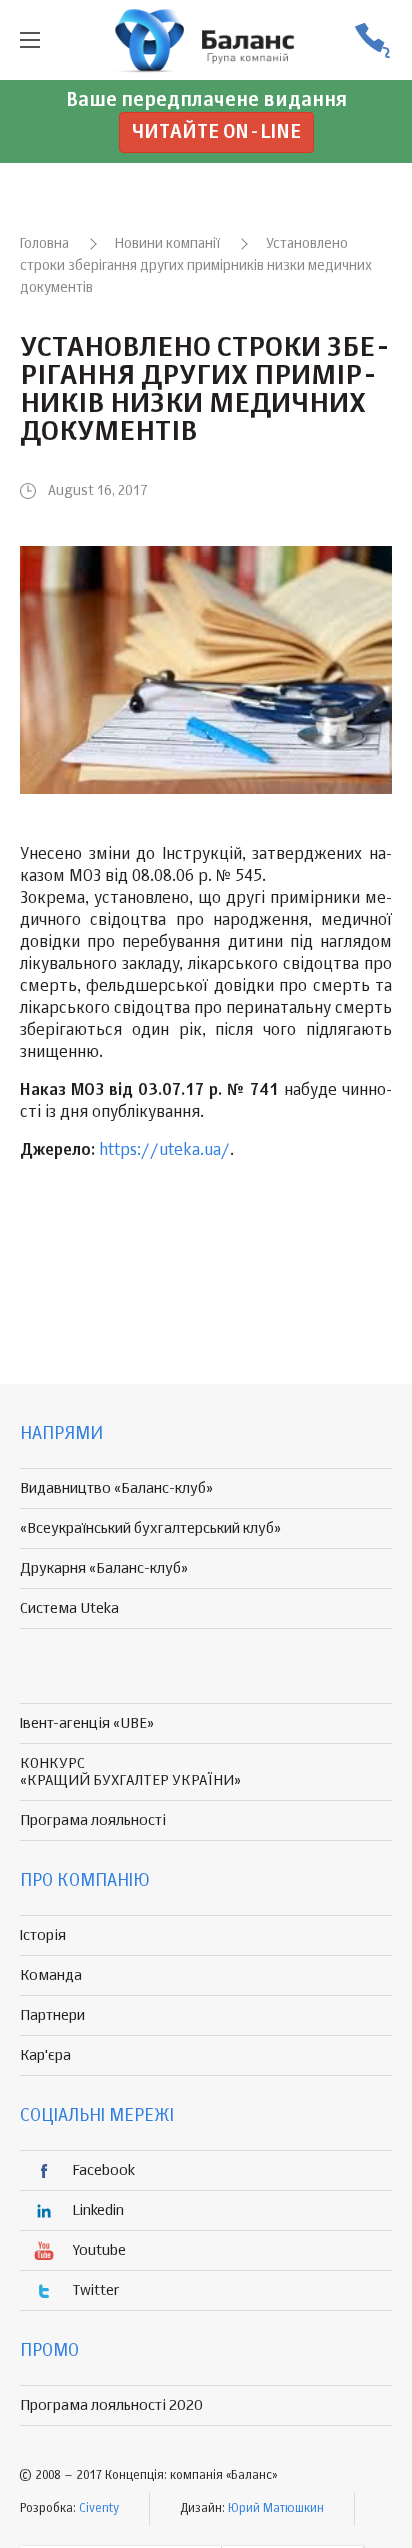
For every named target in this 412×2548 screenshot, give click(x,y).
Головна (44, 244)
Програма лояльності (93, 1820)
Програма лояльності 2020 (111, 2405)
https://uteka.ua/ (164, 1151)
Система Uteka (69, 1608)
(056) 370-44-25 (372, 40)
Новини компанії (167, 244)
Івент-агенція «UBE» (87, 1723)
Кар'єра (45, 2055)
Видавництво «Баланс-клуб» (116, 1488)
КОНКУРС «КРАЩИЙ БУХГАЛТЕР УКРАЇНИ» (130, 1772)
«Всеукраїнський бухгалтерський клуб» (150, 1528)
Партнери (52, 2015)
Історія (43, 1935)
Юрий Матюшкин (276, 2509)
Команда (51, 1975)
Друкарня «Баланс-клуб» (104, 1568)
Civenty (99, 2509)
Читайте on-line (216, 132)
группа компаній (206, 40)
